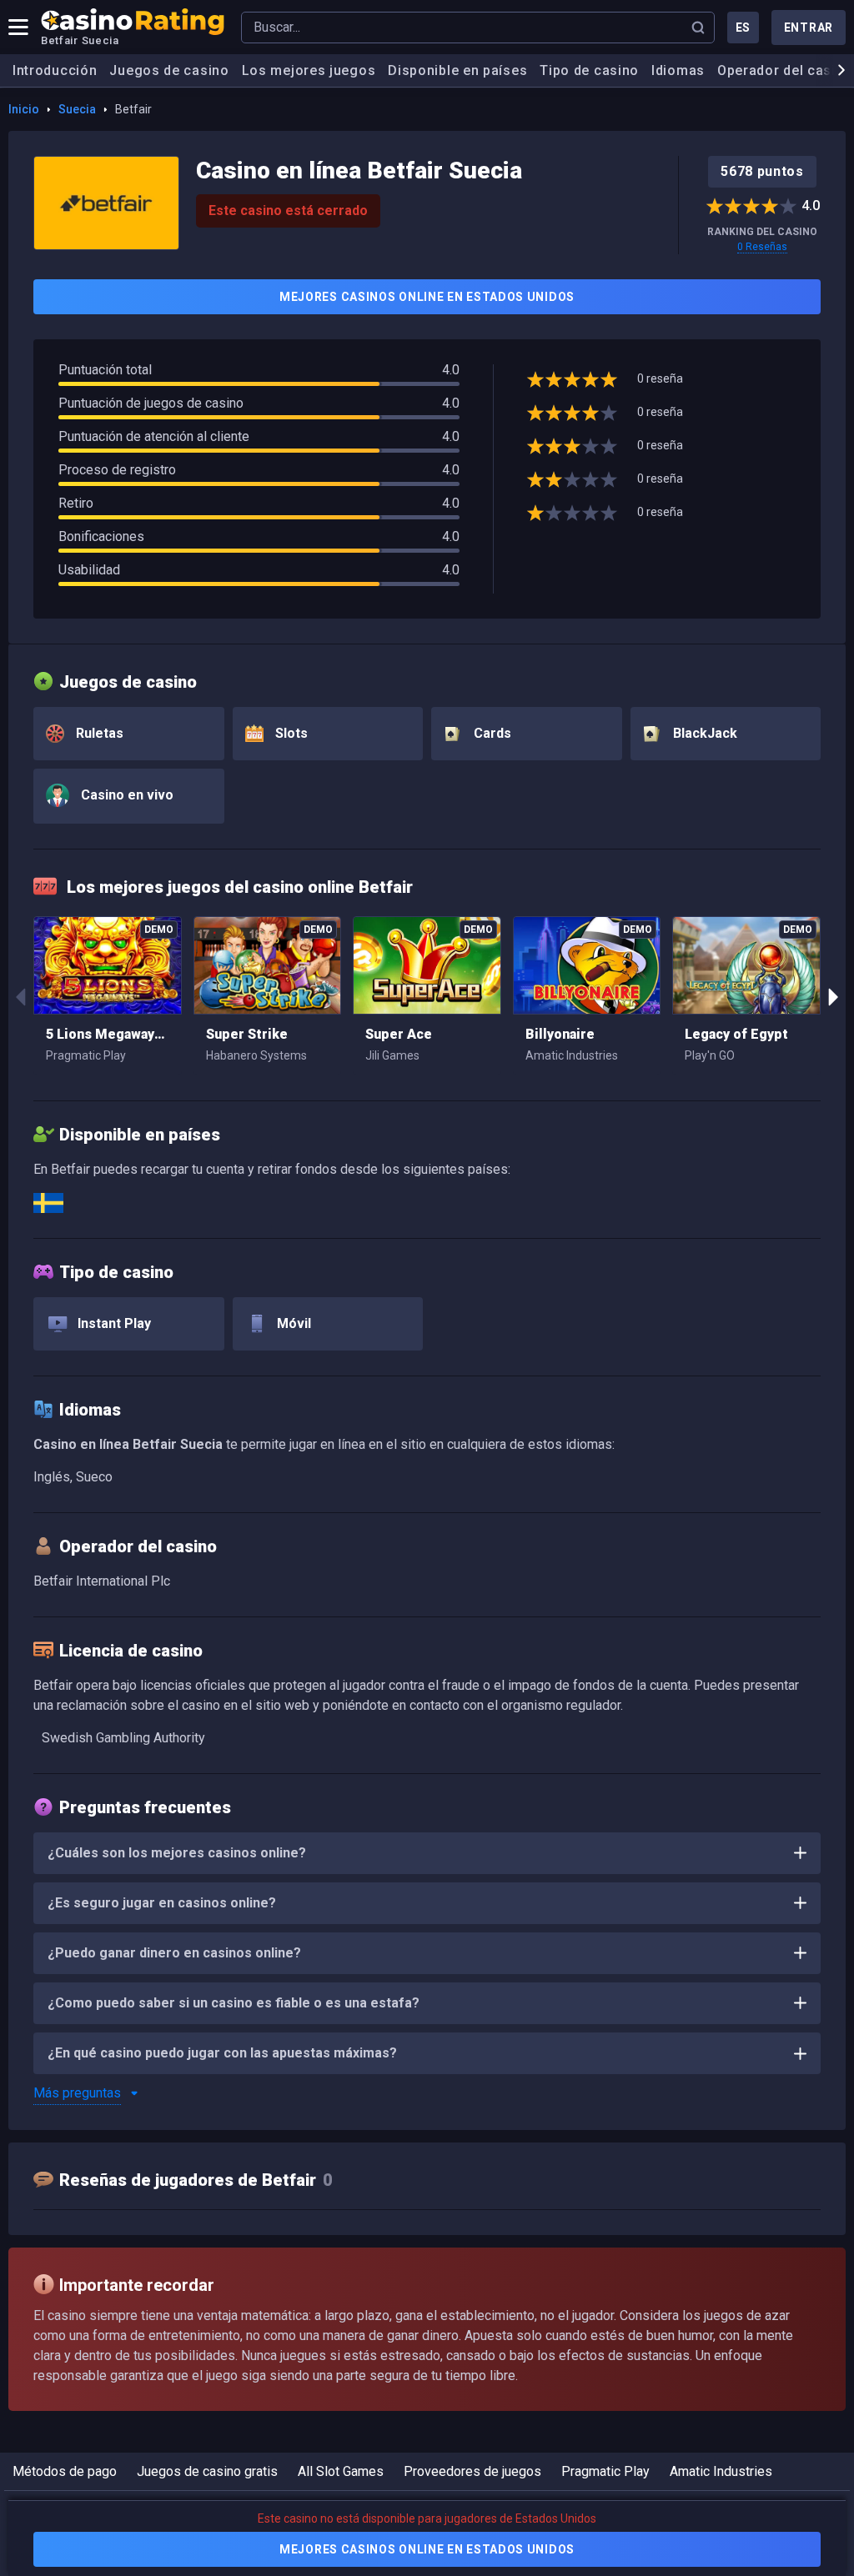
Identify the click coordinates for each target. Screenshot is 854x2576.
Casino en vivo (126, 795)
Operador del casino (785, 70)
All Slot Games (341, 2471)
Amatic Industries (721, 2471)
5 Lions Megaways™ (108, 1034)
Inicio (24, 109)
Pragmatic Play (605, 2471)
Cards (491, 733)
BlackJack (703, 733)
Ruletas (98, 733)
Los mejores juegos (309, 70)
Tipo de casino (589, 70)
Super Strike (247, 1034)
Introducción (55, 70)
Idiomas (678, 70)
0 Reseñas (762, 247)
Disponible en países (457, 70)
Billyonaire (560, 1034)
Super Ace (399, 1034)
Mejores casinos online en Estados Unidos (427, 297)
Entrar (809, 28)
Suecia (77, 109)
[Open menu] (18, 28)
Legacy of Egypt (736, 1034)
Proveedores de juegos (472, 2471)
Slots (290, 733)
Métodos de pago (65, 2471)
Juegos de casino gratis (207, 2471)
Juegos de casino (169, 70)
